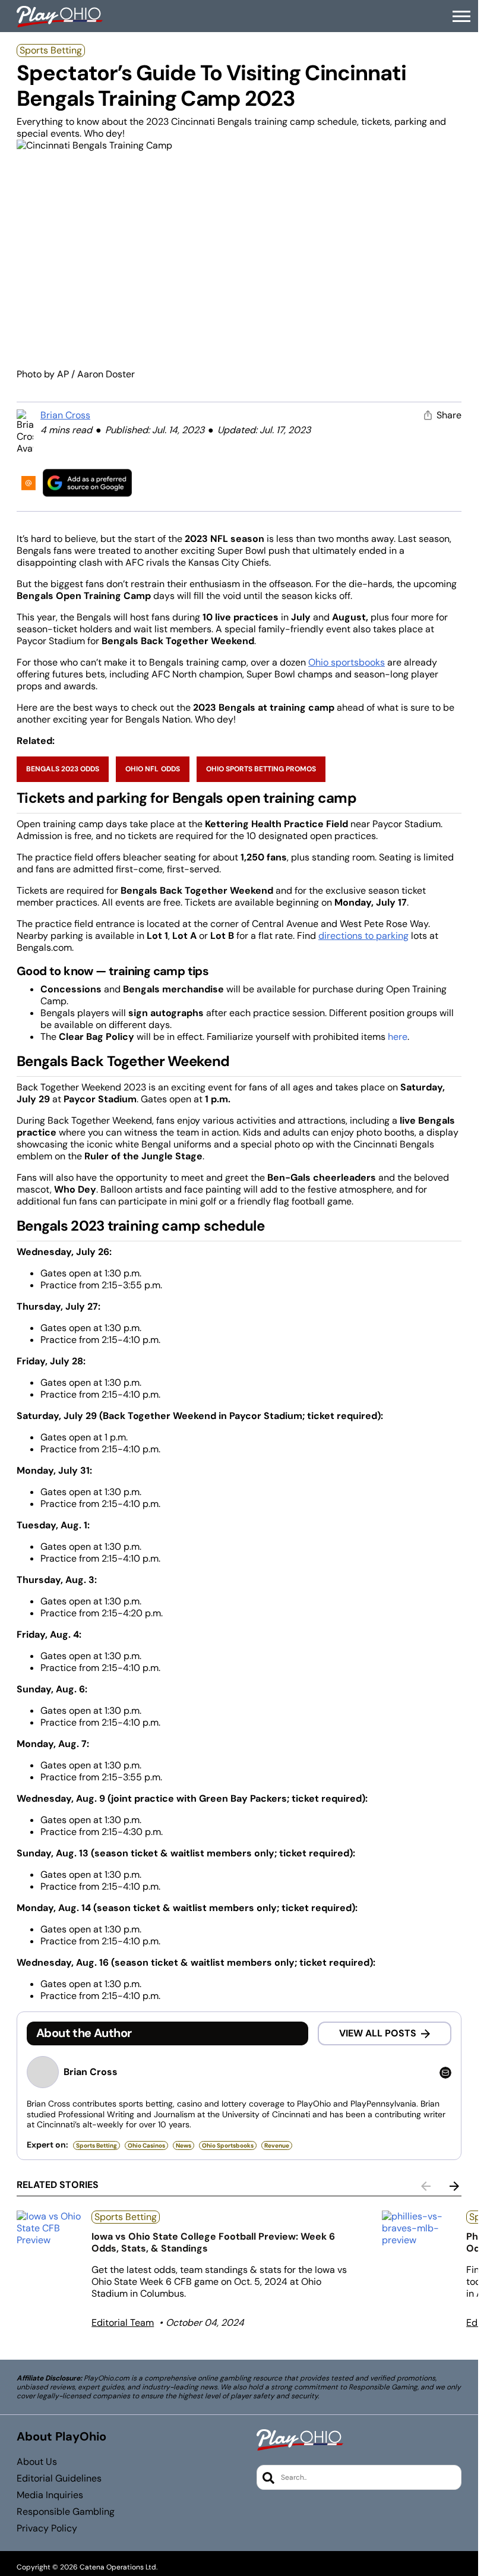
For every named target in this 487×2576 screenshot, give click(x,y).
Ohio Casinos (146, 2145)
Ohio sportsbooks (347, 662)
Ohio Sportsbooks (228, 2145)
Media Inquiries (50, 2495)
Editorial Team (123, 2323)
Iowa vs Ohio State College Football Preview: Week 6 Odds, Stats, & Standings (213, 2242)
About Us (37, 2462)
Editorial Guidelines (59, 2479)
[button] (461, 17)
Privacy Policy (47, 2528)
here (398, 1037)
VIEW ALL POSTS (378, 2033)
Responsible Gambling (66, 2512)
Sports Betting (51, 50)
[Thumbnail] (49, 2228)
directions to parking (363, 936)
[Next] (454, 2186)
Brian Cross (65, 415)
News (184, 2145)
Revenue (277, 2145)
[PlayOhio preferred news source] (87, 483)
